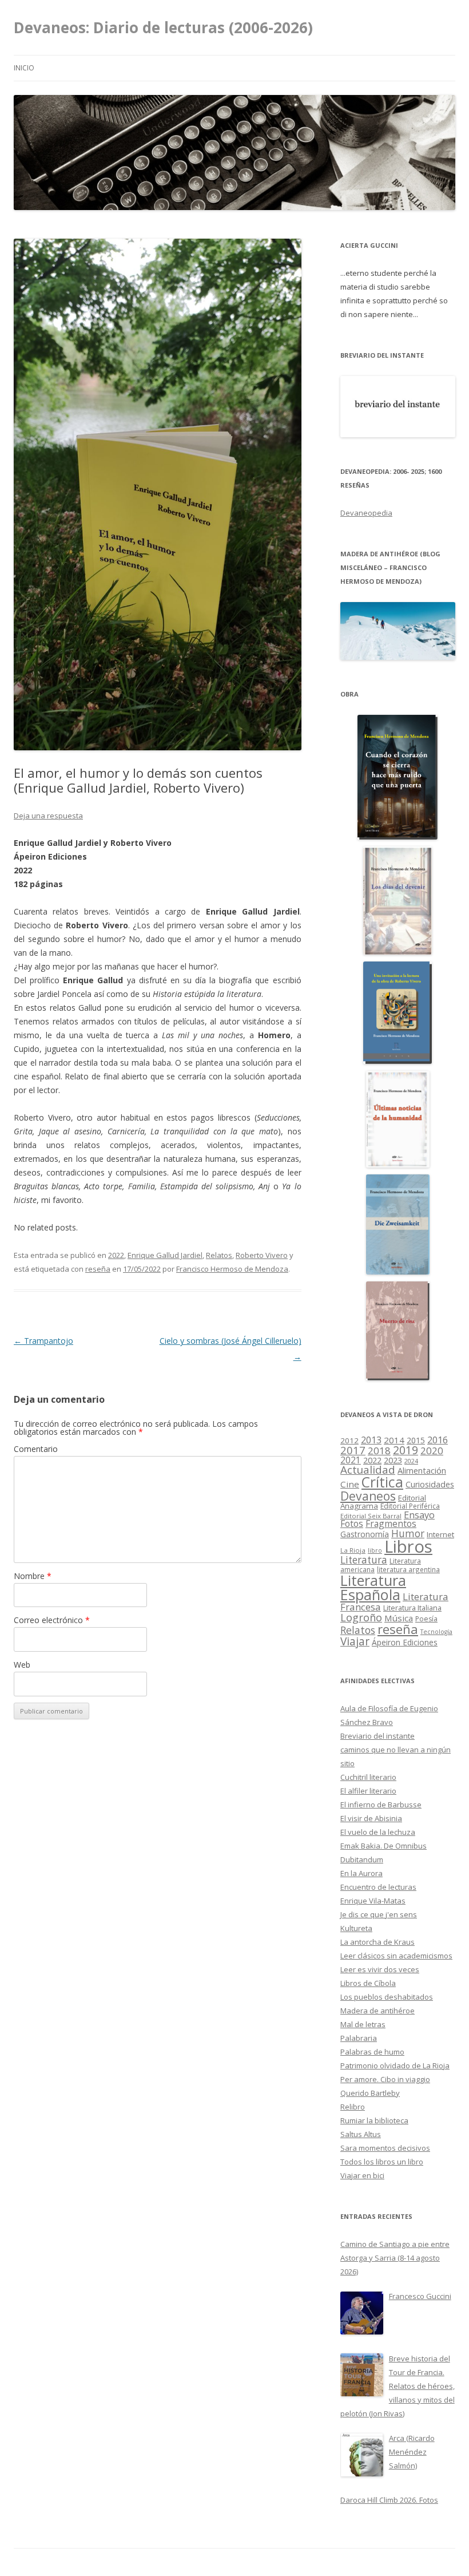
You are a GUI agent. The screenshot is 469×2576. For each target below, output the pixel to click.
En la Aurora (361, 1873)
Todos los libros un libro (382, 2162)
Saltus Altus (361, 2134)
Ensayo (419, 1515)
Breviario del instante (377, 1736)
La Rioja (353, 1550)
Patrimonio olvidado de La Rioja (395, 2065)
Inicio (24, 68)
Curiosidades (430, 1484)
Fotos (352, 1524)
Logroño (361, 1617)
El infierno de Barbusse (381, 1805)
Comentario (36, 1449)
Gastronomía (365, 1534)
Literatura (364, 1560)
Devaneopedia (366, 513)
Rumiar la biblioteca (374, 2120)
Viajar (355, 1641)
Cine (350, 1484)
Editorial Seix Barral (371, 1516)
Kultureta (356, 1928)
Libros (408, 1546)
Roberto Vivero (262, 1255)
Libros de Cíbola (368, 1983)
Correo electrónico (52, 1620)
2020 (432, 1451)
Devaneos (368, 1496)
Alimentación (422, 1471)
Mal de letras (363, 2024)
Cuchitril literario (368, 1777)
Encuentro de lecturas (378, 1887)
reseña (98, 1269)
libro (375, 1550)
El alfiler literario (368, 1791)
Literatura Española (373, 1588)
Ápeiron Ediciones (405, 1642)
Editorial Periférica (410, 1506)
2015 (416, 1440)
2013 (371, 1440)
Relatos (219, 1255)
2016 (438, 1440)
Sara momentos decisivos (385, 2148)
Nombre (33, 1576)
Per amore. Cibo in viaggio (385, 2079)
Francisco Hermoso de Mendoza (232, 1269)
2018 (379, 1451)
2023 (393, 1460)
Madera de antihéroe (377, 2011)
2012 (349, 1441)
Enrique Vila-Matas (373, 1901)
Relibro (353, 2107)
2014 (394, 1440)
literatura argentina (408, 1569)
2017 (353, 1450)
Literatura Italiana (412, 1608)
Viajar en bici (362, 2175)
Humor (408, 1534)
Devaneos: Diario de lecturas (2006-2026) (163, 27)
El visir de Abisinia (371, 1818)
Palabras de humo (372, 2052)
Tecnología (436, 1632)
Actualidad (368, 1469)
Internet (440, 1534)
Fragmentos (391, 1524)
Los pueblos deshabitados (387, 1997)
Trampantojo (43, 1341)
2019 (406, 1450)
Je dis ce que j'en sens (379, 1914)
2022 (116, 1255)
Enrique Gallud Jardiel (165, 1255)
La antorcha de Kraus (377, 1942)
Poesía (426, 1619)
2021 (351, 1460)
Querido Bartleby (370, 2093)
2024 (411, 1461)
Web (22, 1665)
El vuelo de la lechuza (378, 1832)
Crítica (382, 1482)
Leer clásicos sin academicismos (396, 1956)
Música (399, 1618)
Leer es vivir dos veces (380, 1969)
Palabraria (359, 2038)
